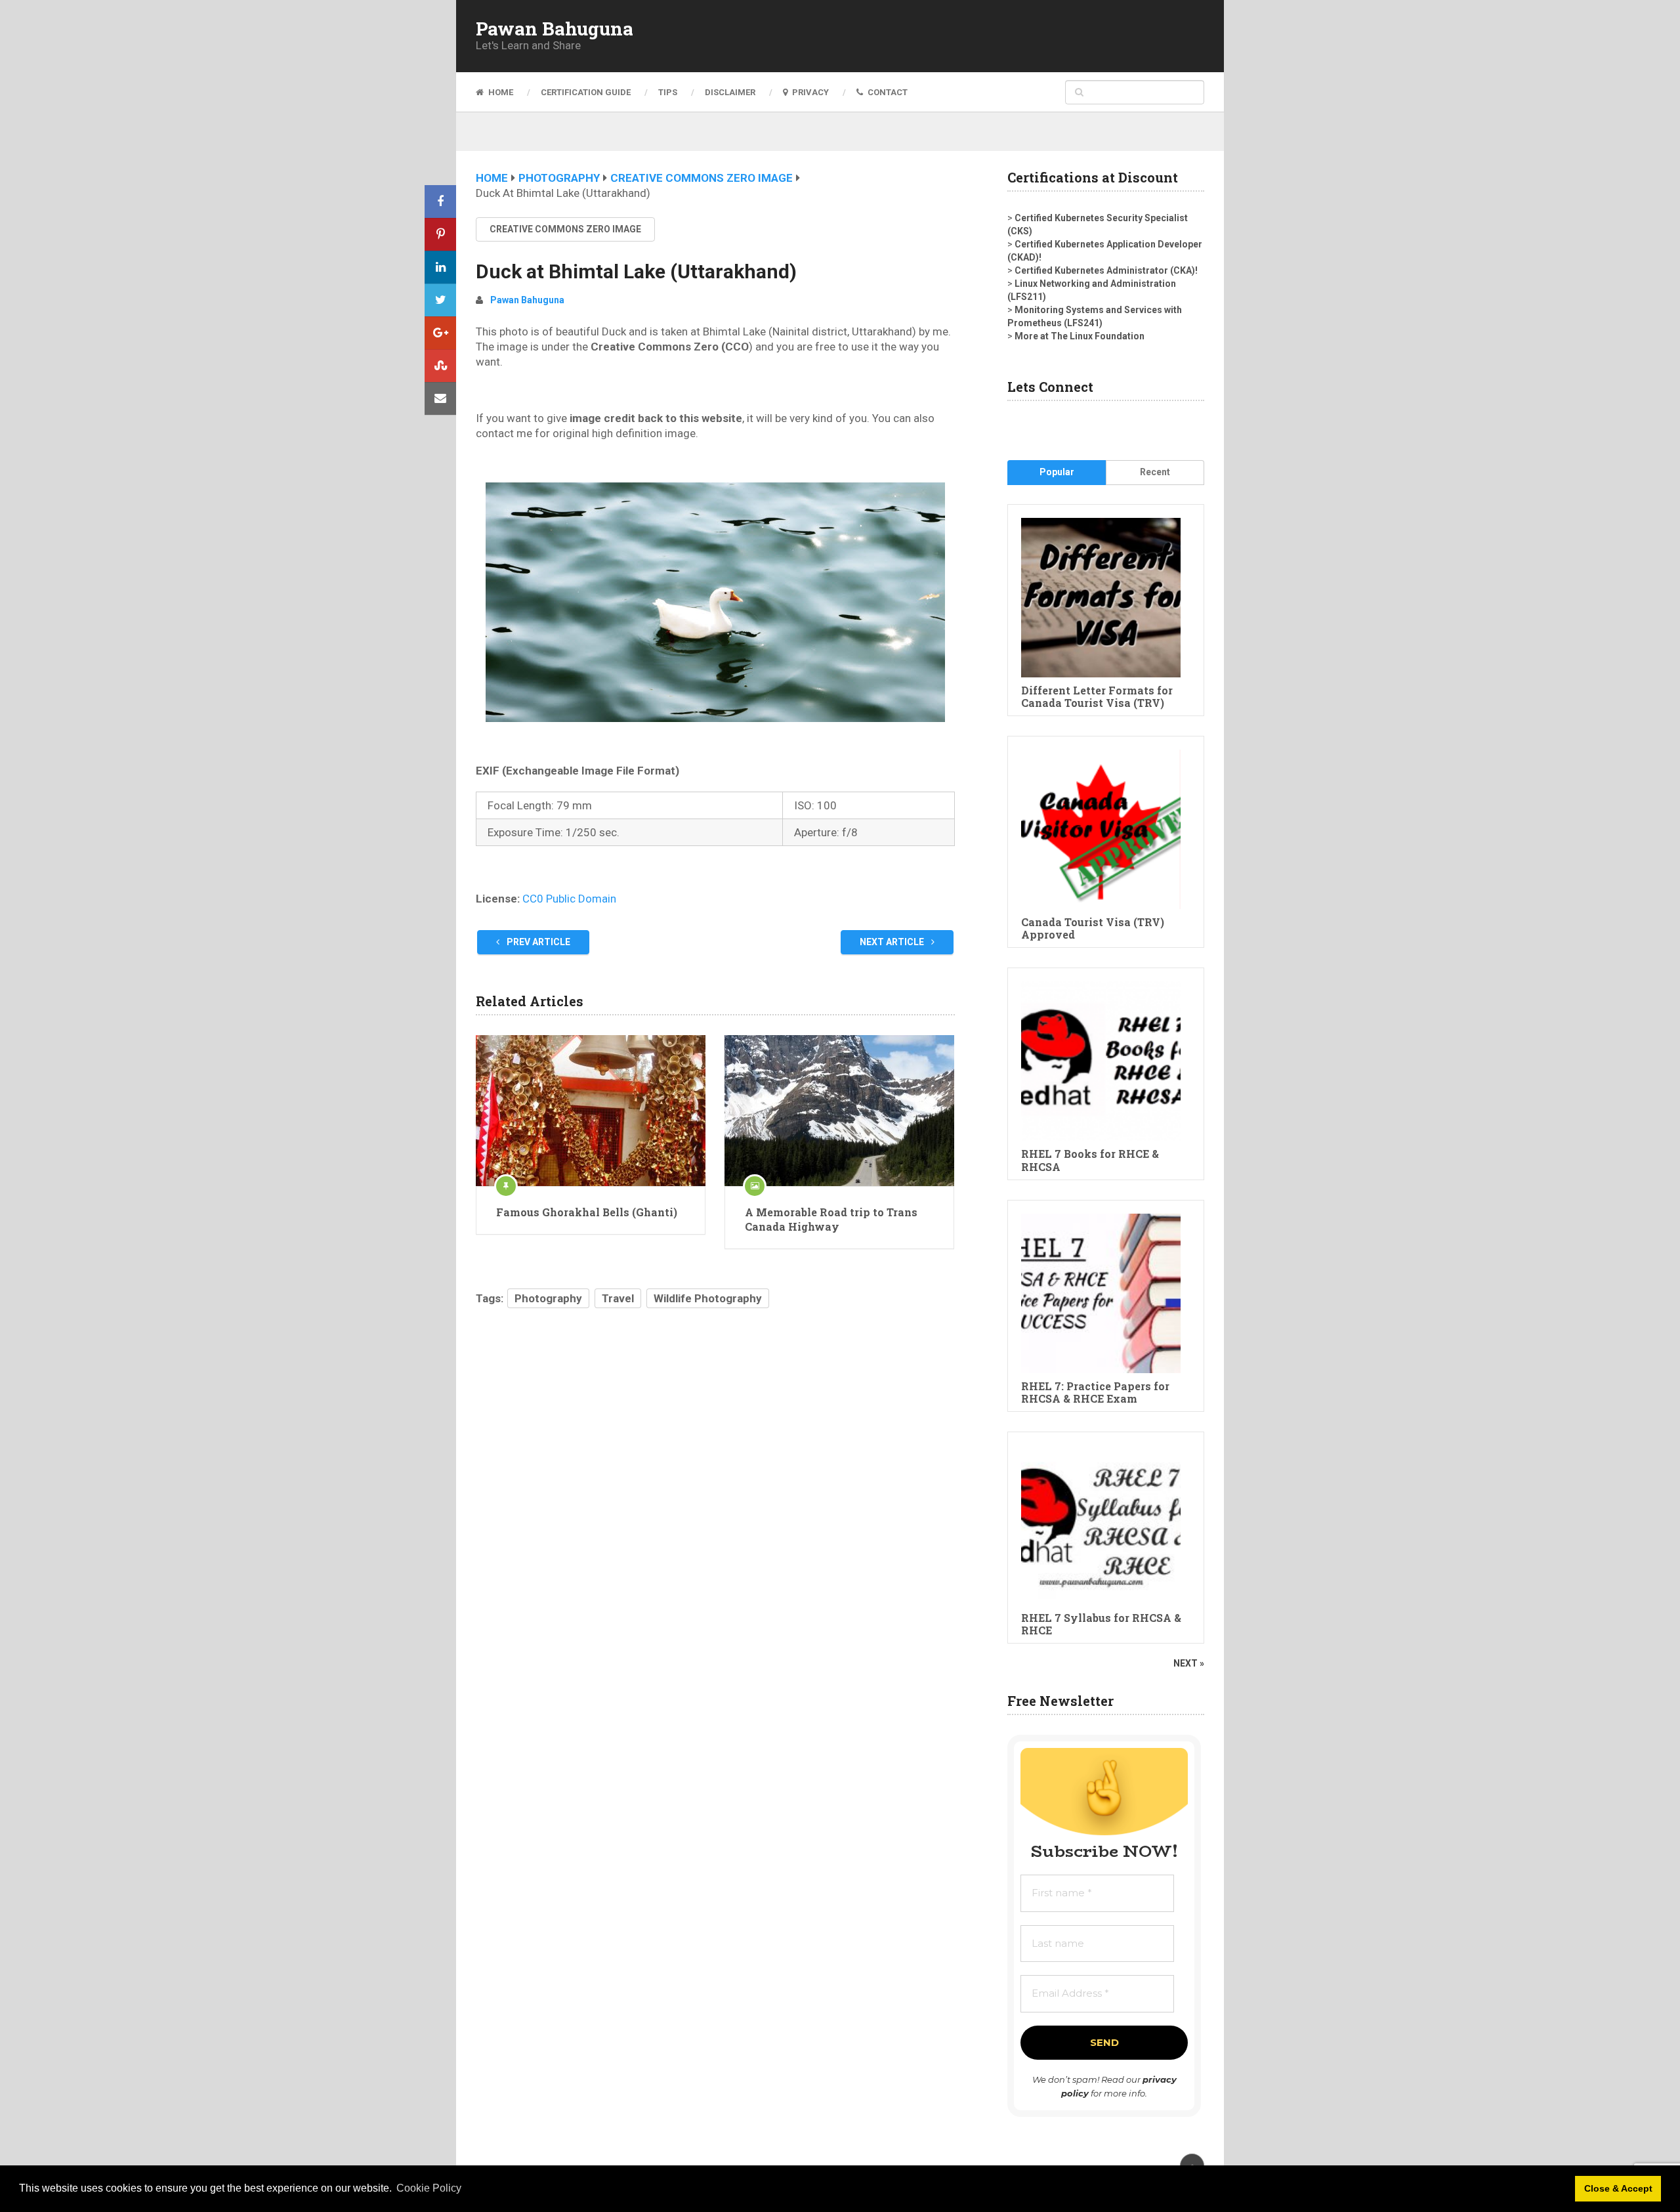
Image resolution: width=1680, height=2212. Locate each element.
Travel (618, 1298)
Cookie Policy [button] (429, 2188)
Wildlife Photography (708, 1298)
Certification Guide (586, 92)
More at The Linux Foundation (1080, 336)
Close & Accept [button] (1618, 2188)
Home (500, 92)
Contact (887, 92)
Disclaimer (730, 92)
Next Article (893, 942)
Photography (559, 178)
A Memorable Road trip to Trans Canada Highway (831, 1219)
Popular (1057, 472)
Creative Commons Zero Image (702, 178)
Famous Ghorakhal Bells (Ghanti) (587, 1212)
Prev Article (537, 942)
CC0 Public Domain (569, 899)
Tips (668, 92)
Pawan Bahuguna (555, 29)
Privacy (809, 92)
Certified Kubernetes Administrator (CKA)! (1106, 270)
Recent (1155, 472)
